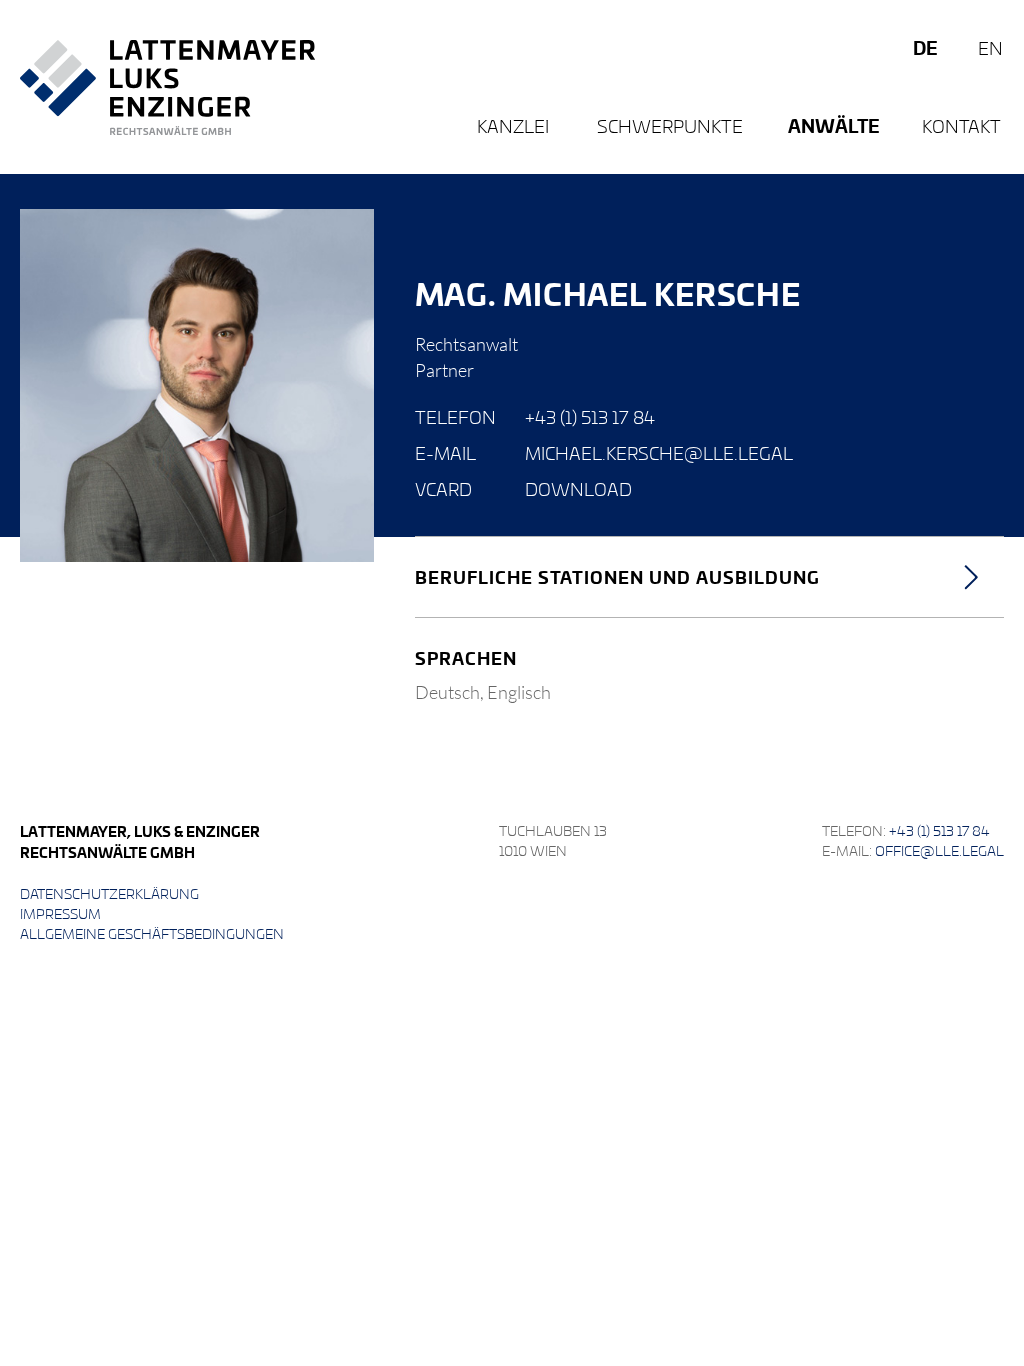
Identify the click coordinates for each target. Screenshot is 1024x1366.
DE (925, 47)
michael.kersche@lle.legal (659, 452)
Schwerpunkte (670, 125)
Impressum (60, 913)
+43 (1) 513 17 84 (590, 416)
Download (578, 488)
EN (990, 47)
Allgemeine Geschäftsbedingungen (152, 933)
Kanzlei (513, 125)
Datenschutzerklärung (109, 893)
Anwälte (834, 125)
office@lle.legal (939, 850)
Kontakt (961, 125)
